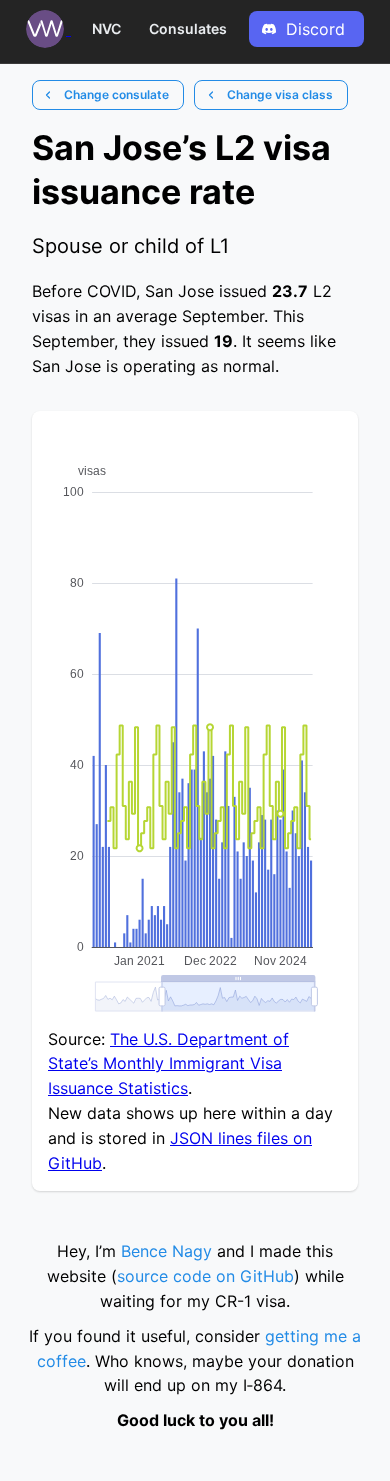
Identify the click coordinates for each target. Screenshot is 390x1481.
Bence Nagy (166, 1251)
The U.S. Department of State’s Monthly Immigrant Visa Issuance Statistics (168, 1064)
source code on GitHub (205, 1276)
